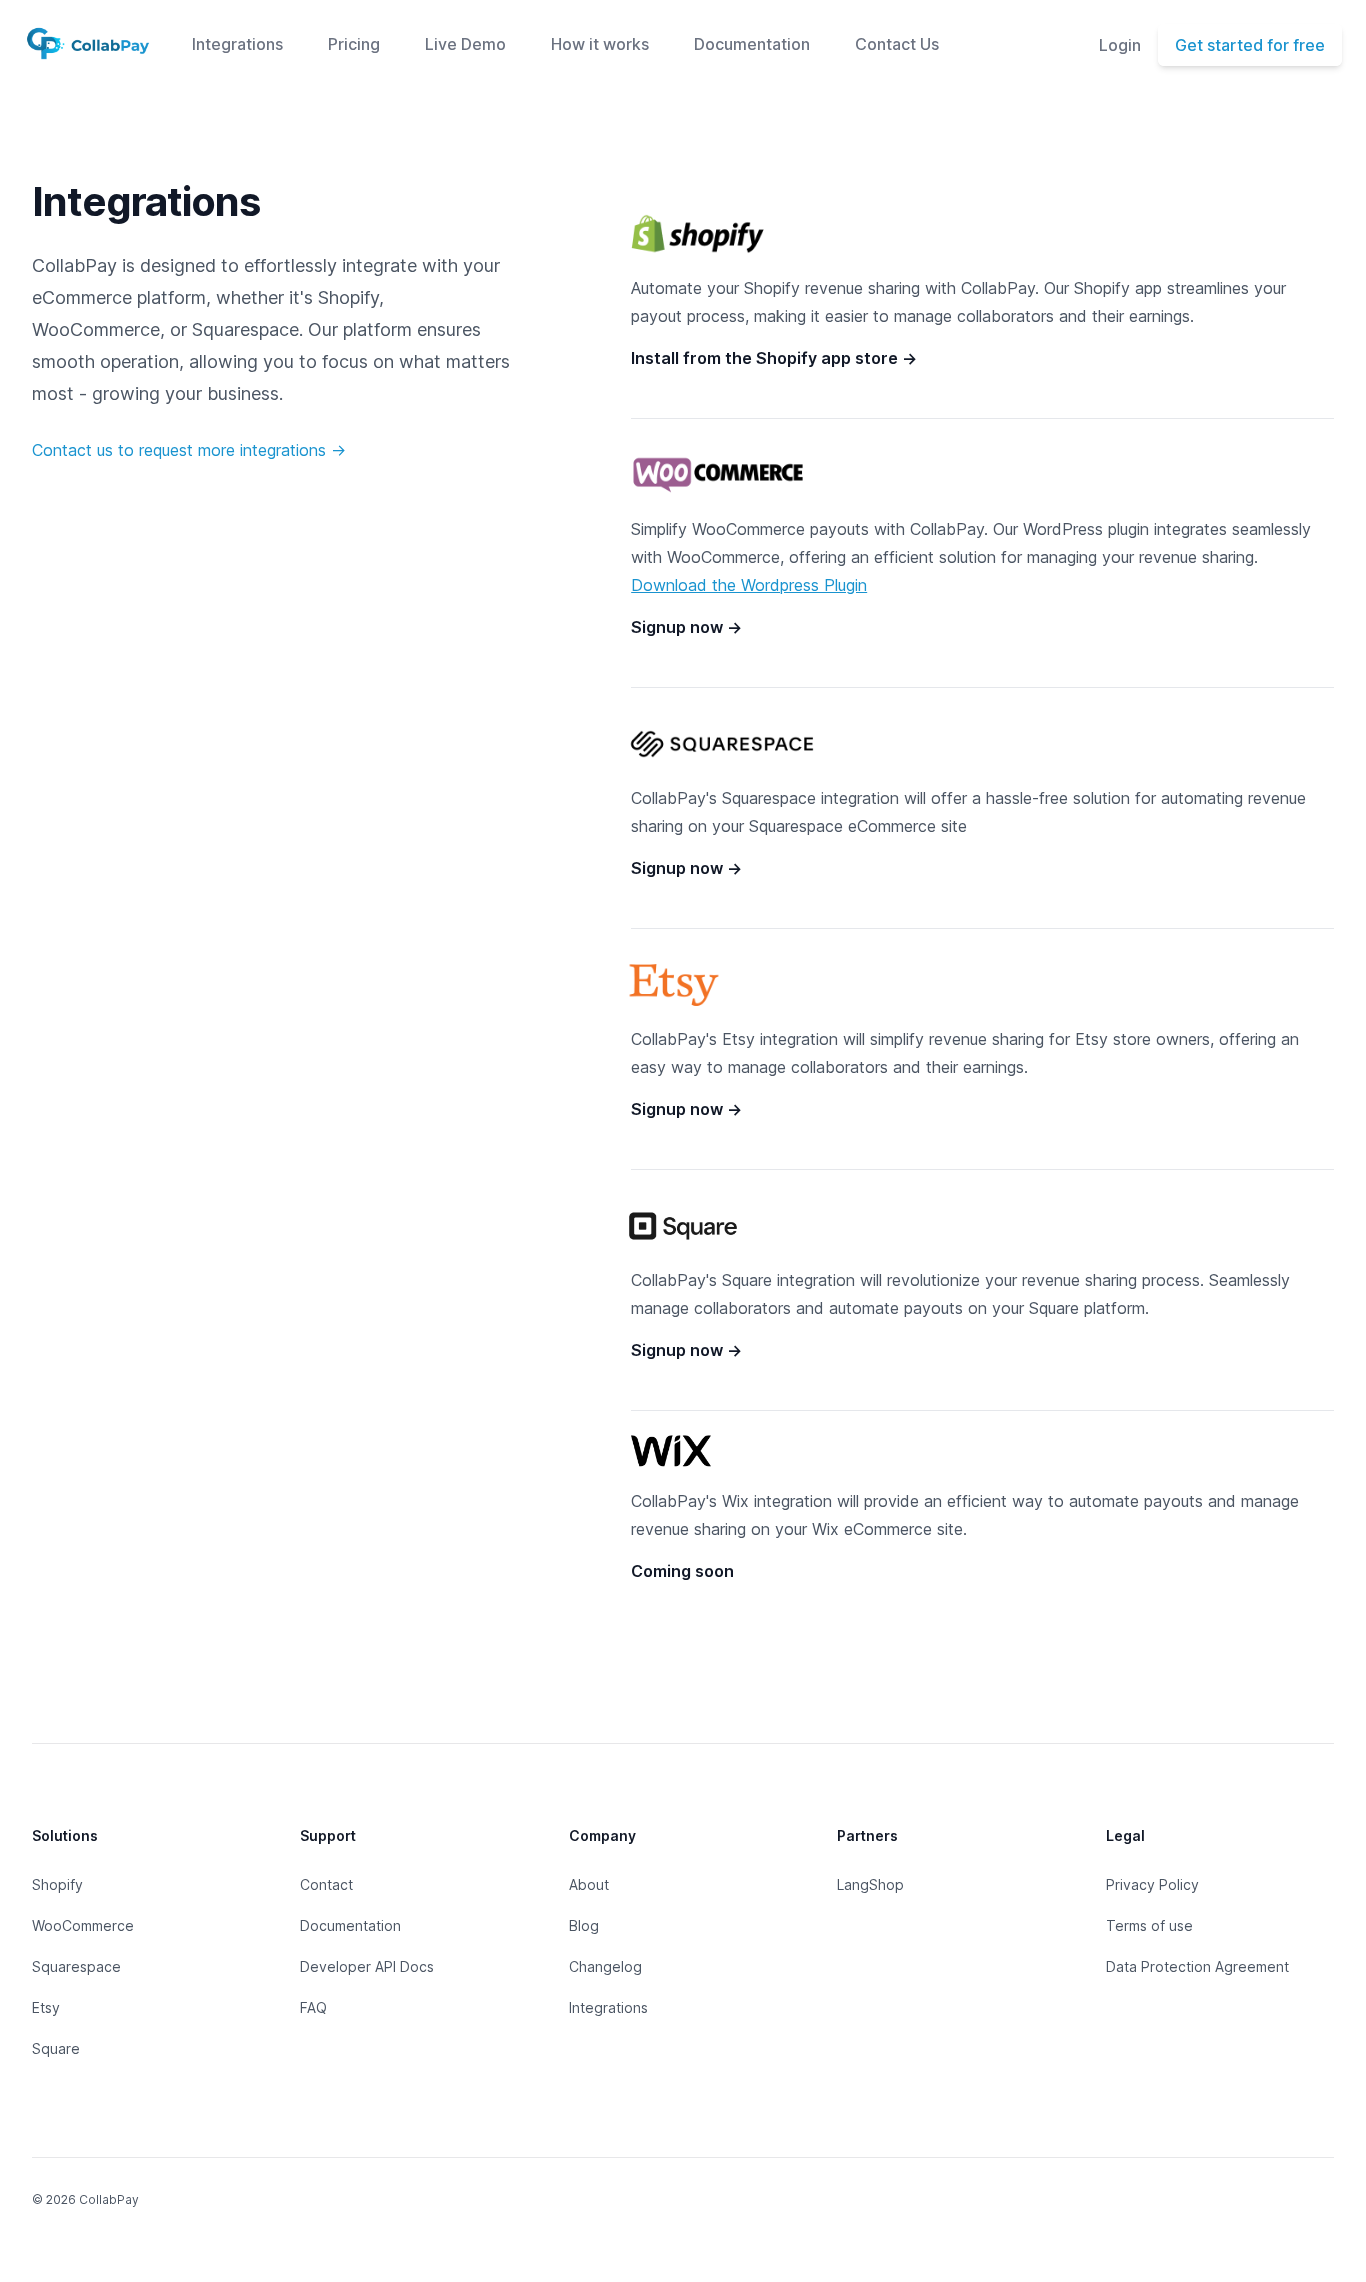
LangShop (870, 1884)
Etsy (46, 2007)
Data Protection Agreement (1197, 1966)
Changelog (605, 1966)
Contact (326, 1884)
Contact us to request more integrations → (189, 450)
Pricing (354, 44)
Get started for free (1250, 45)
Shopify (57, 1884)
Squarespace (76, 1966)
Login (1120, 45)
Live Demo (465, 44)
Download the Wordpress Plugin (749, 585)
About (589, 1884)
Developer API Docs (367, 1966)
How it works (600, 44)
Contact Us (897, 44)
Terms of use (1149, 1925)
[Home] (88, 45)
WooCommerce (83, 1925)
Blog (584, 1925)
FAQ (313, 2007)
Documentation (752, 44)
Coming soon (682, 1571)
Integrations (237, 44)
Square (56, 2048)
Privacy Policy (1152, 1884)
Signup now (686, 627)
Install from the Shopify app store (774, 358)
